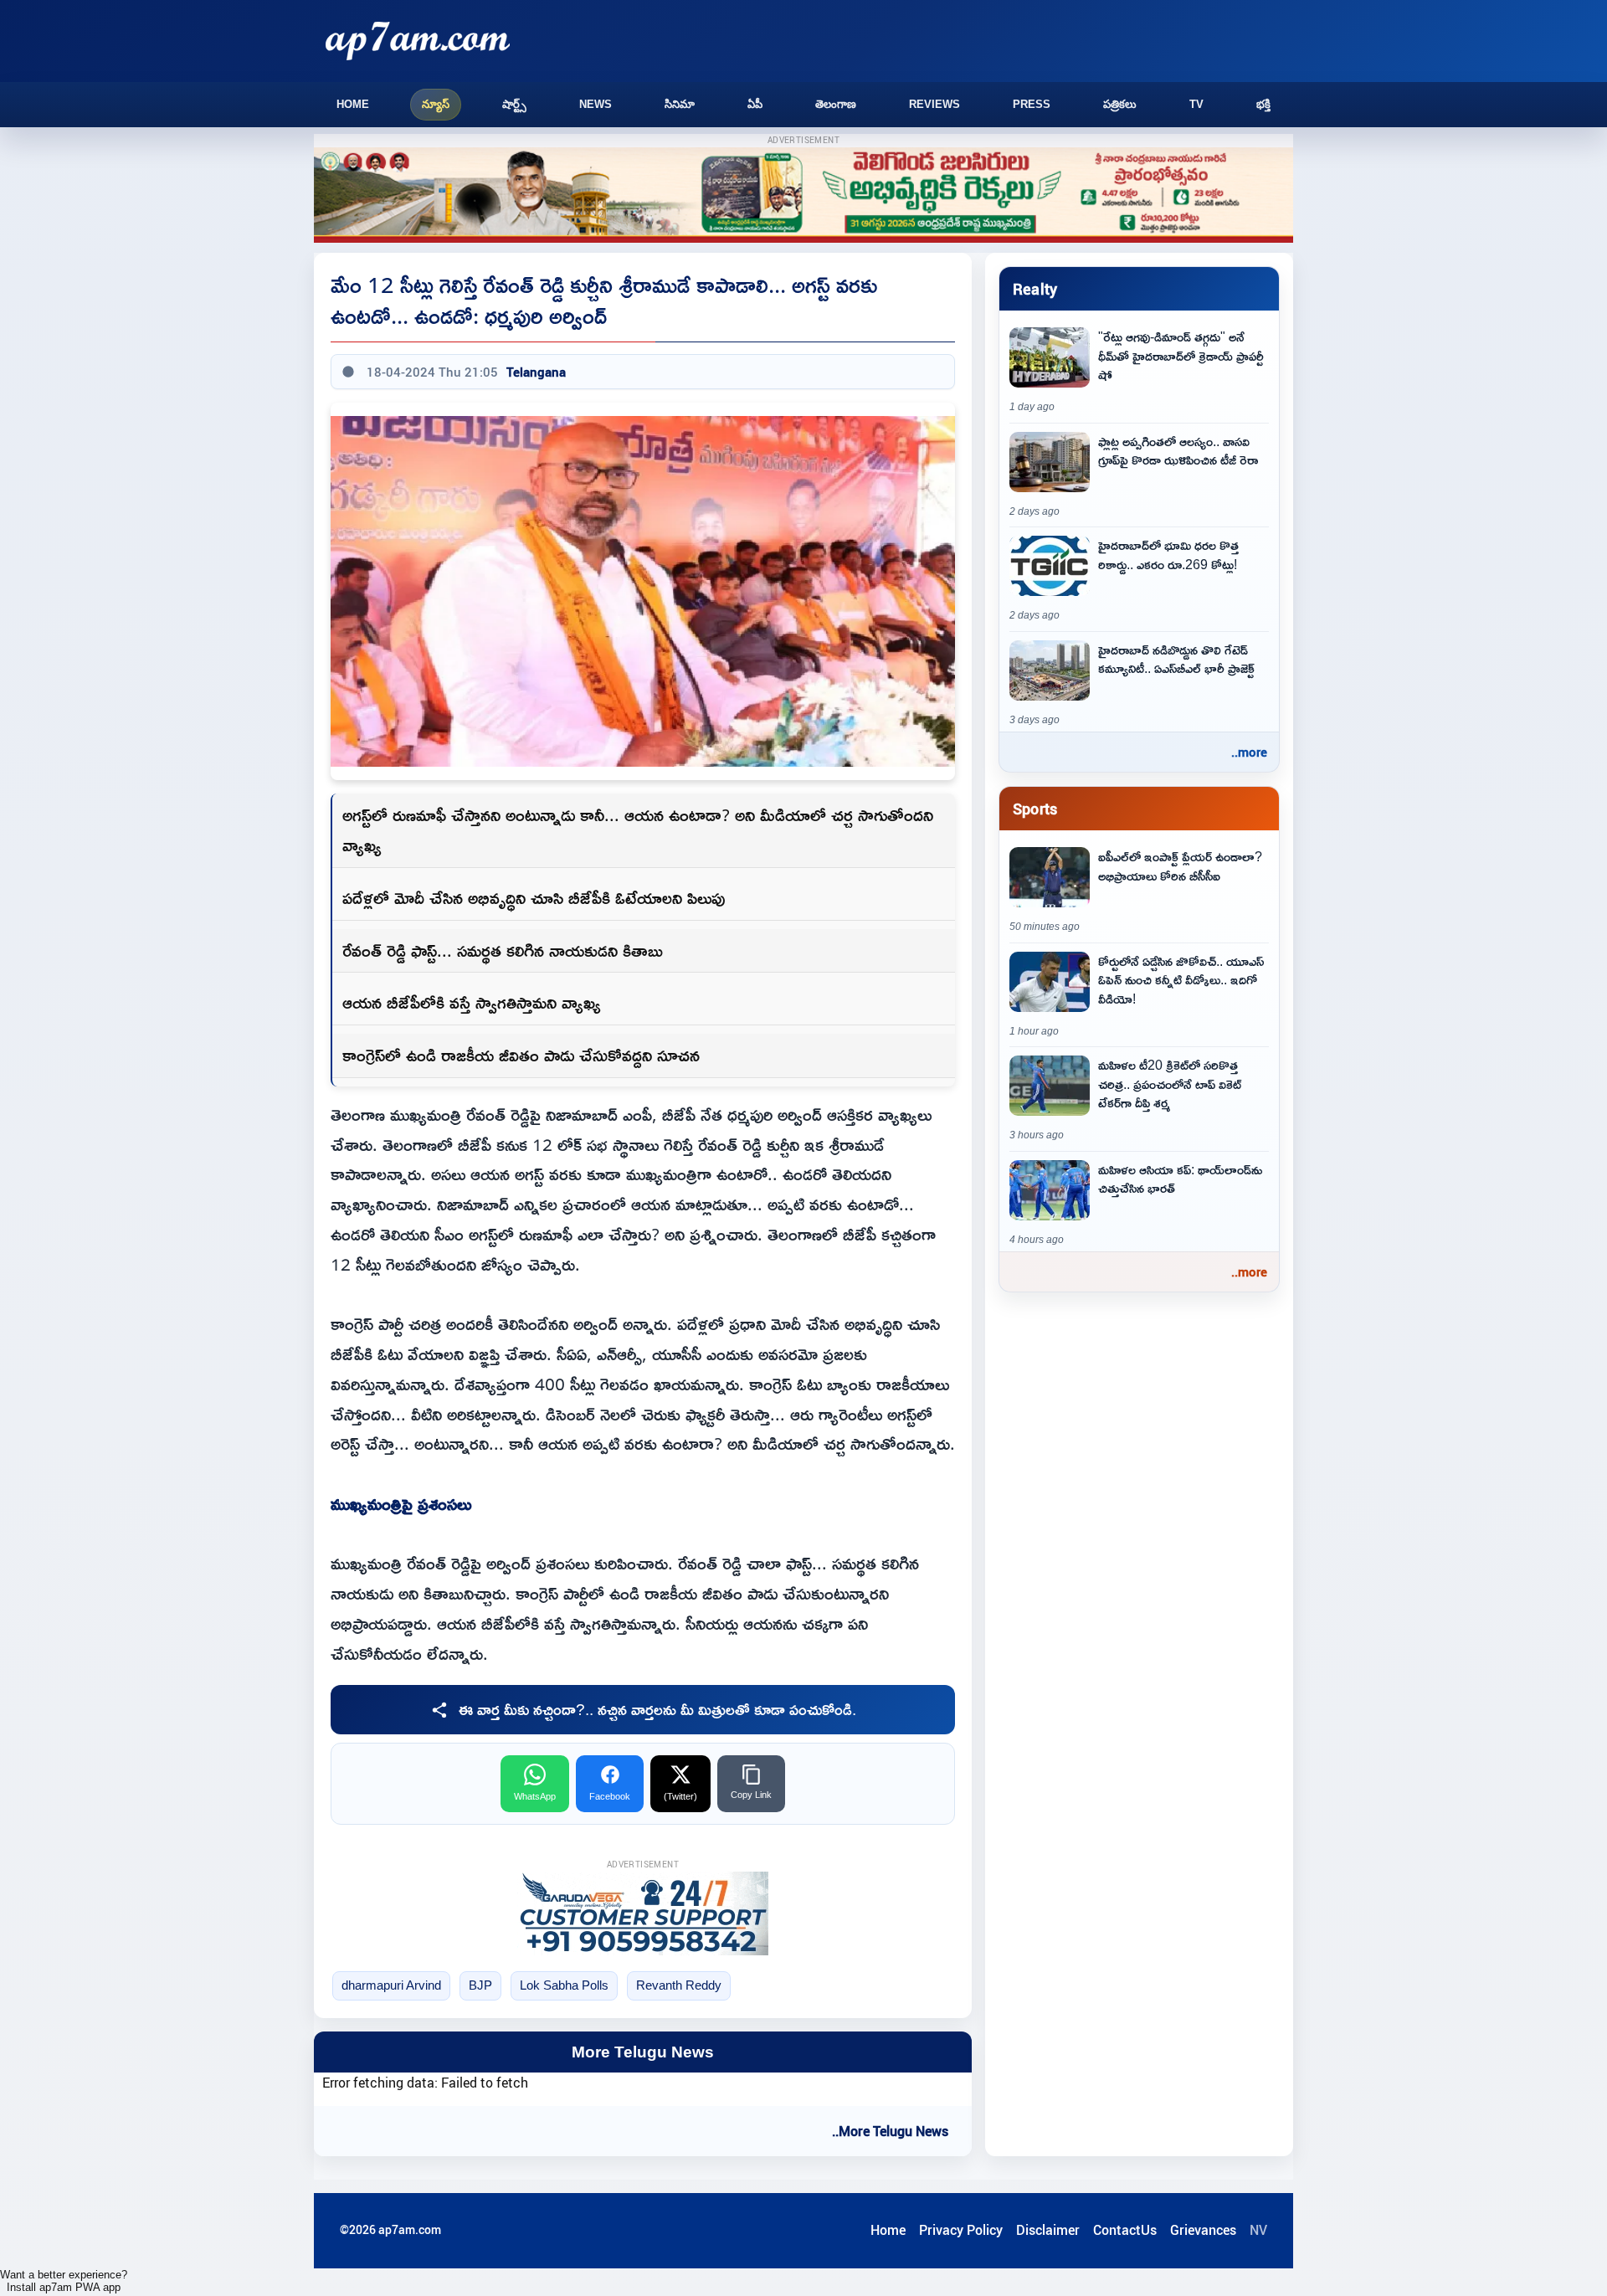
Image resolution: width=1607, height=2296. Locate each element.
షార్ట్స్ (514, 104)
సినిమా (680, 104)
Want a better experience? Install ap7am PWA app (64, 2281)
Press (1032, 104)
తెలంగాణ (836, 104)
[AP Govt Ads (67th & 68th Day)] (803, 195)
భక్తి (1263, 104)
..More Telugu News (890, 2131)
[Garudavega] (643, 1913)
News (596, 104)
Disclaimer (1048, 2230)
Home (353, 104)
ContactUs (1125, 2230)
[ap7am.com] (418, 41)
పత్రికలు (1120, 104)
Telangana (536, 372)
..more (1249, 752)
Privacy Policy (961, 2230)
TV (1196, 104)
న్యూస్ (436, 104)
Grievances (1203, 2230)
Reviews (934, 104)
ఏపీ (755, 104)
